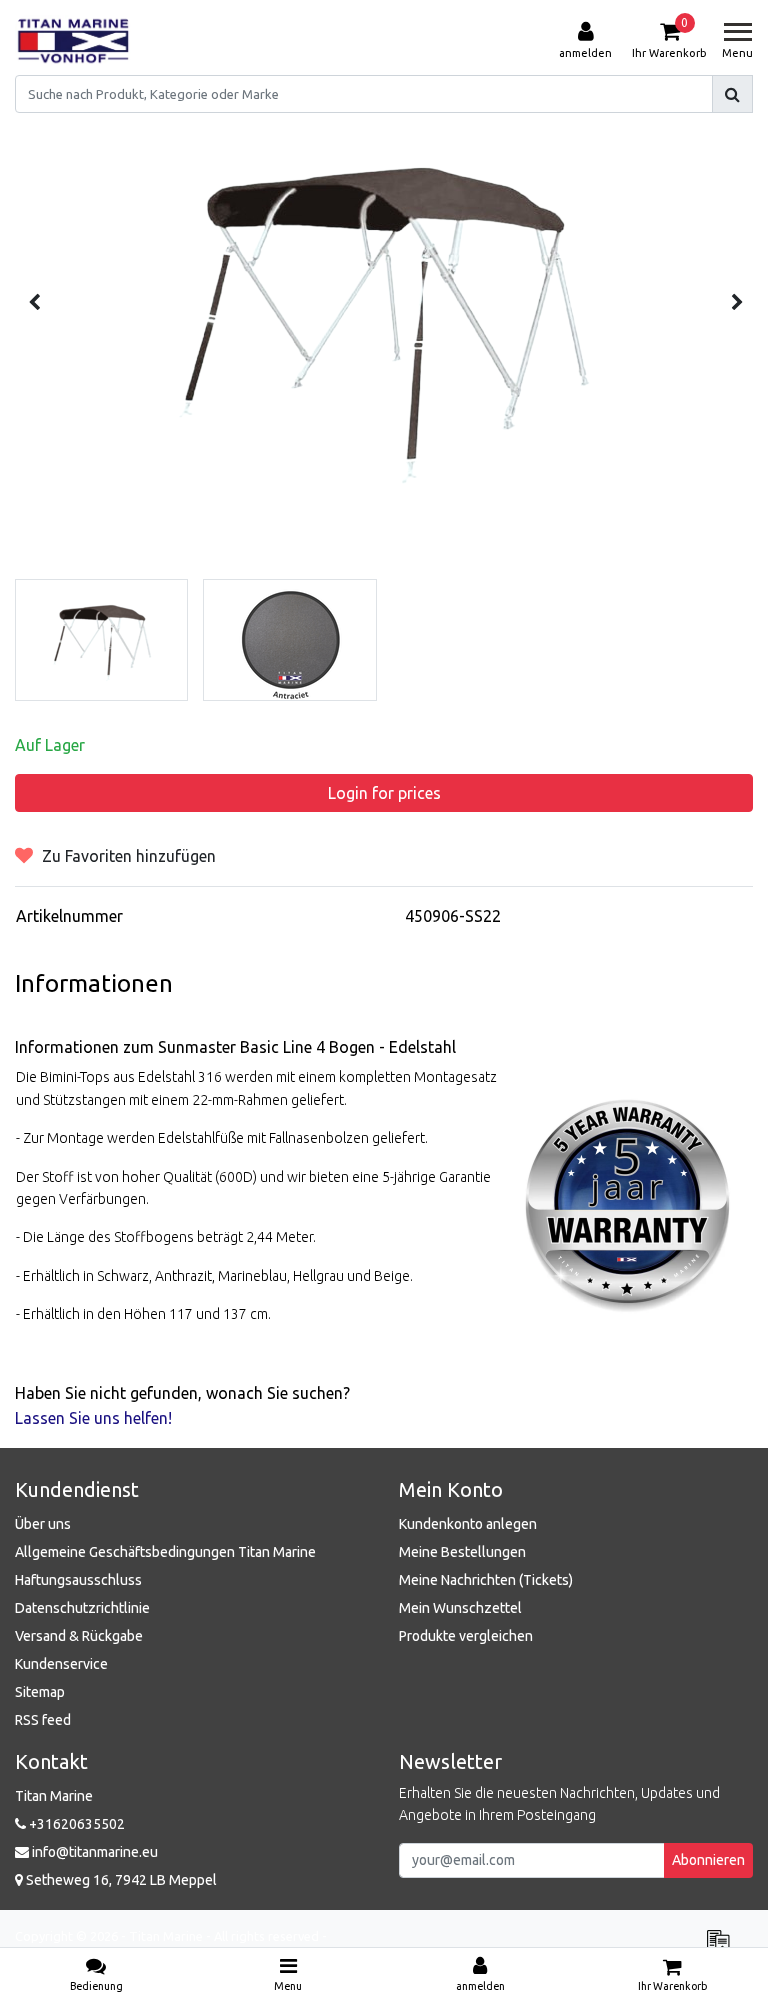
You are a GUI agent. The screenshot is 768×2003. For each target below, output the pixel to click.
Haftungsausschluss (78, 1580)
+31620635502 (75, 1824)
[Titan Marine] (73, 41)
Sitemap (40, 1692)
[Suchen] (732, 94)
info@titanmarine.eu (95, 1852)
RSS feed (43, 1720)
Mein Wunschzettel (460, 1608)
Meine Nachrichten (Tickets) (486, 1580)
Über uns (43, 1524)
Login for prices (384, 793)
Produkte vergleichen (466, 1636)
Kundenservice (61, 1664)
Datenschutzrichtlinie (82, 1608)
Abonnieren (708, 1860)
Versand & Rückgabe (79, 1636)
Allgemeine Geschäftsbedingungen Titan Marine (165, 1552)
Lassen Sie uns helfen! (93, 1418)
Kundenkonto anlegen (468, 1524)
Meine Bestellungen (462, 1552)
